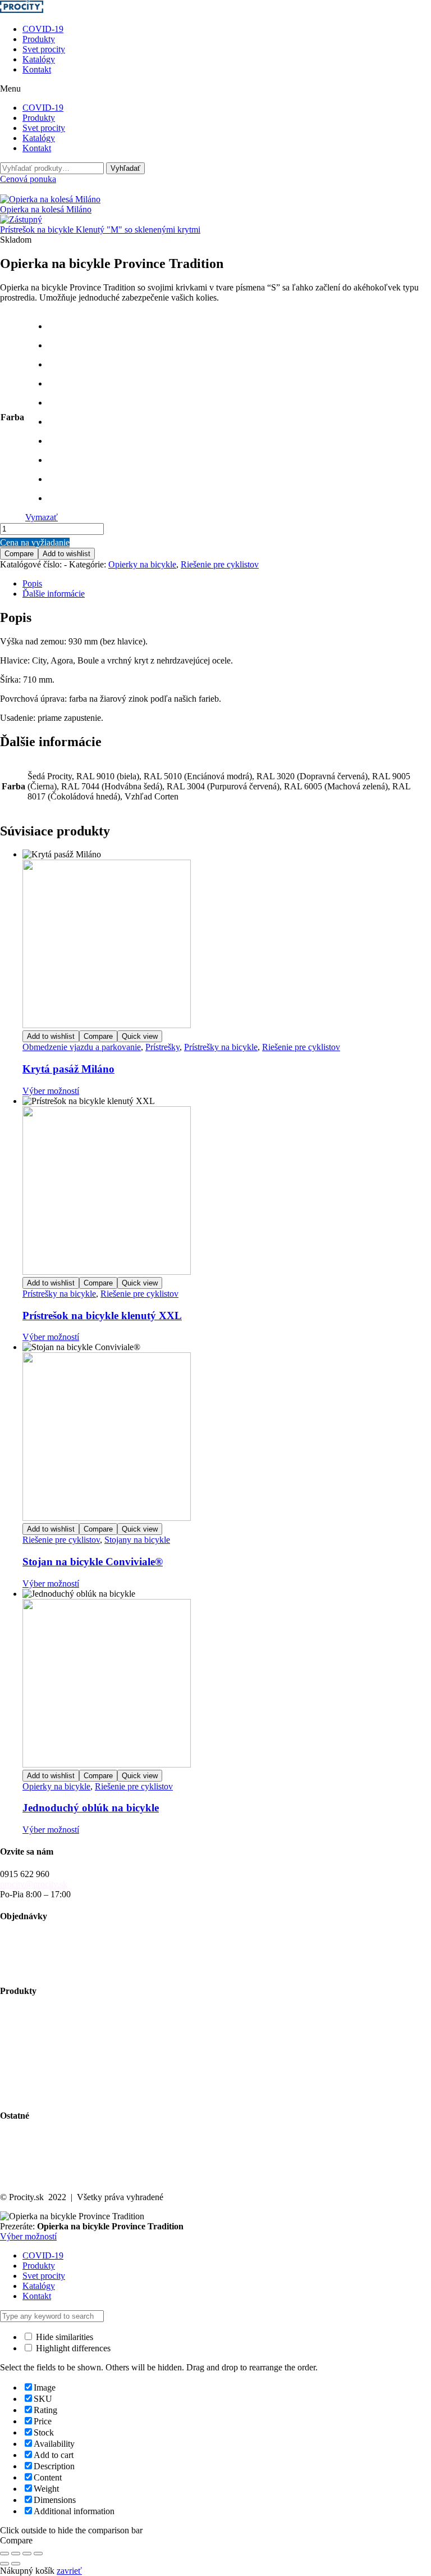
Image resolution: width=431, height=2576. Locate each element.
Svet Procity (22, 2137)
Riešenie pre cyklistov (220, 564)
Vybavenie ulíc (26, 2013)
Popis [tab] (32, 583)
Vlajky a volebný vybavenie (50, 2094)
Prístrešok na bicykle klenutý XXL (102, 1316)
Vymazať (42, 517)
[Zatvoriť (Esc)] (38, 2554)
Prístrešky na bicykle (221, 1047)
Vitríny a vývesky (31, 2053)
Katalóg (14, 2148)
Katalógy (39, 59)
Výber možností (51, 1091)
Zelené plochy (25, 2043)
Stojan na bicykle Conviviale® (93, 1562)
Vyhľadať (125, 168)
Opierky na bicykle (142, 564)
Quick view (140, 1036)
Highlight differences (72, 2348)
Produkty (39, 39)
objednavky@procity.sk (42, 1938)
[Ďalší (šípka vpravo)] (16, 2564)
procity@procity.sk (34, 1884)
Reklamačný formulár (38, 1968)
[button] (215, 89)
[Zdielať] (27, 2554)
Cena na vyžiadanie (35, 542)
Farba (12, 417)
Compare (19, 554)
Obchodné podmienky (40, 1948)
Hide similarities (63, 2337)
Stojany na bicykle (137, 1540)
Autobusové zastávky (38, 2023)
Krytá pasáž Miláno (68, 1069)
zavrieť (69, 2571)
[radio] (53, 326)
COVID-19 (43, 29)
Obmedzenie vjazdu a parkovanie (82, 1047)
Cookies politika (29, 2178)
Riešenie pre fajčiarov (38, 2063)
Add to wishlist (67, 554)
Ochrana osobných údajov (47, 2168)
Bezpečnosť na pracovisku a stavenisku (70, 2084)
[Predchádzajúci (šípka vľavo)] (4, 2564)
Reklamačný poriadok (39, 1958)
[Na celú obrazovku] (16, 2554)
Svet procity (44, 49)
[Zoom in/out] (4, 2554)
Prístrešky (162, 1047)
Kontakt (37, 69)
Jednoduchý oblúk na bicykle (91, 1808)
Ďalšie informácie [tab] (54, 594)
